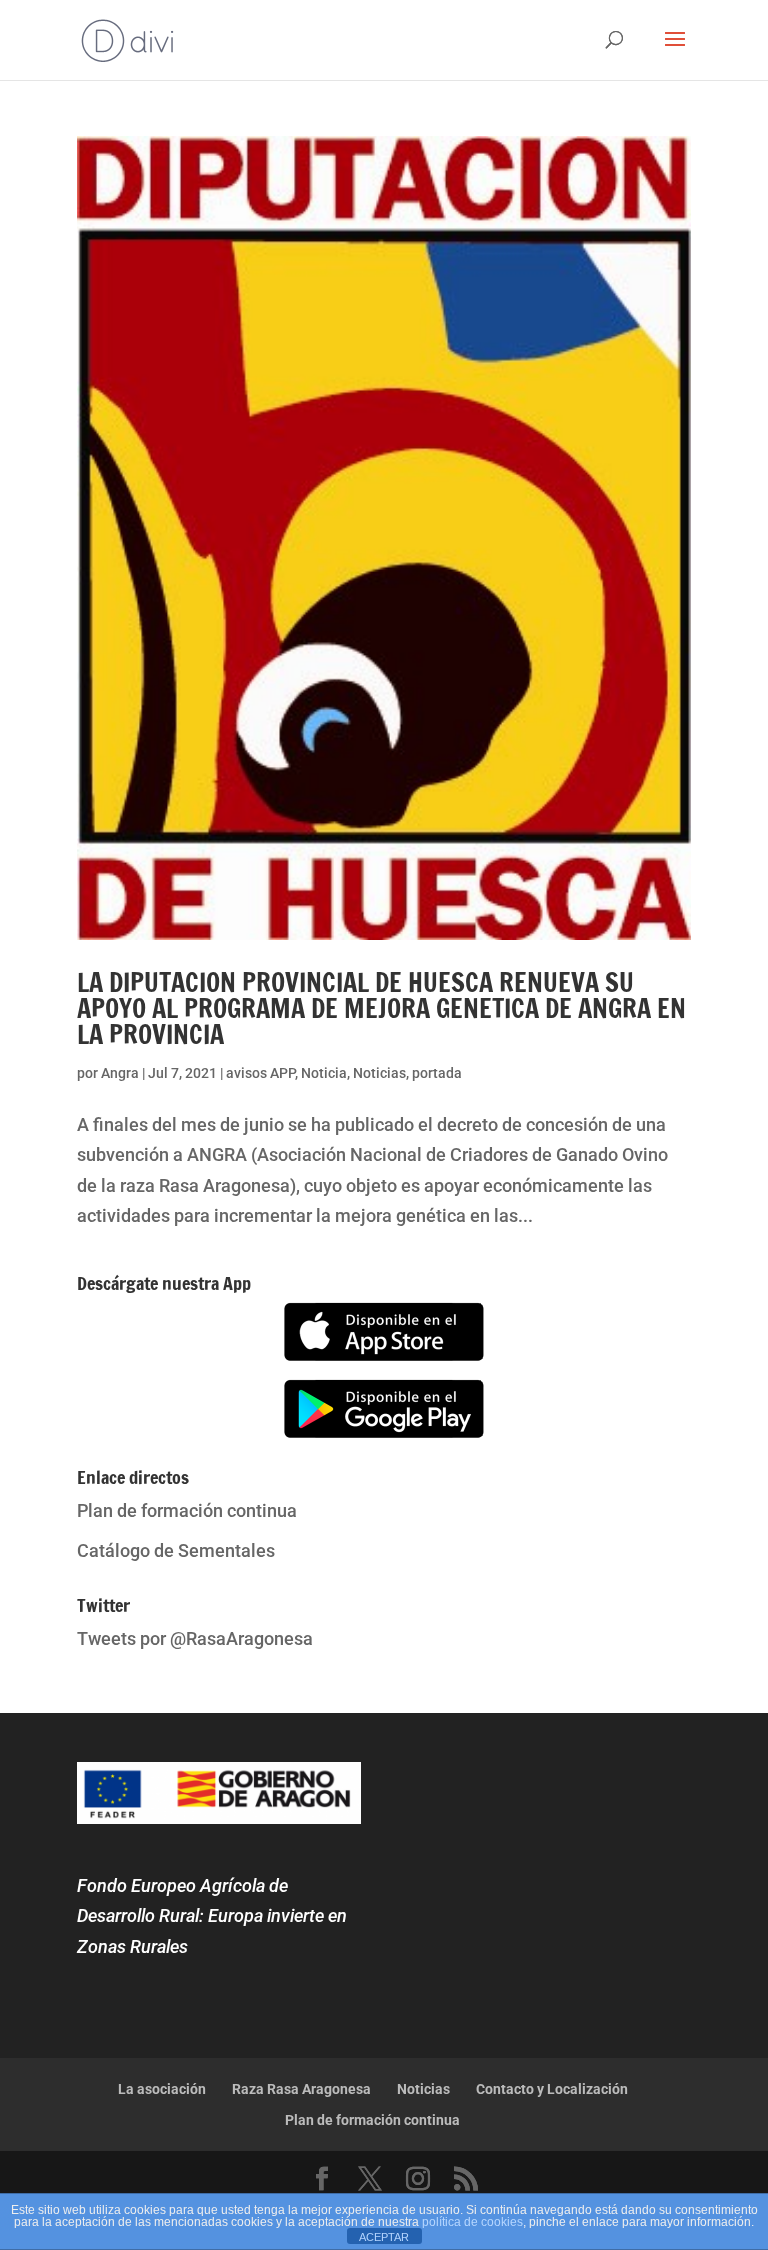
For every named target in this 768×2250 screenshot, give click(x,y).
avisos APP (260, 1073)
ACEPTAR (384, 2237)
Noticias (379, 1073)
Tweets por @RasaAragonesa (195, 1638)
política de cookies (472, 2222)
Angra (120, 1073)
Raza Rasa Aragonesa (301, 2089)
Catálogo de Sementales (176, 1550)
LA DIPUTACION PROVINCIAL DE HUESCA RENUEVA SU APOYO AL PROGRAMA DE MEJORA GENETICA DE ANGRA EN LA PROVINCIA (381, 1008)
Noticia (324, 1073)
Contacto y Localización (552, 2089)
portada (437, 1073)
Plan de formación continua (187, 1510)
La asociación (162, 2089)
